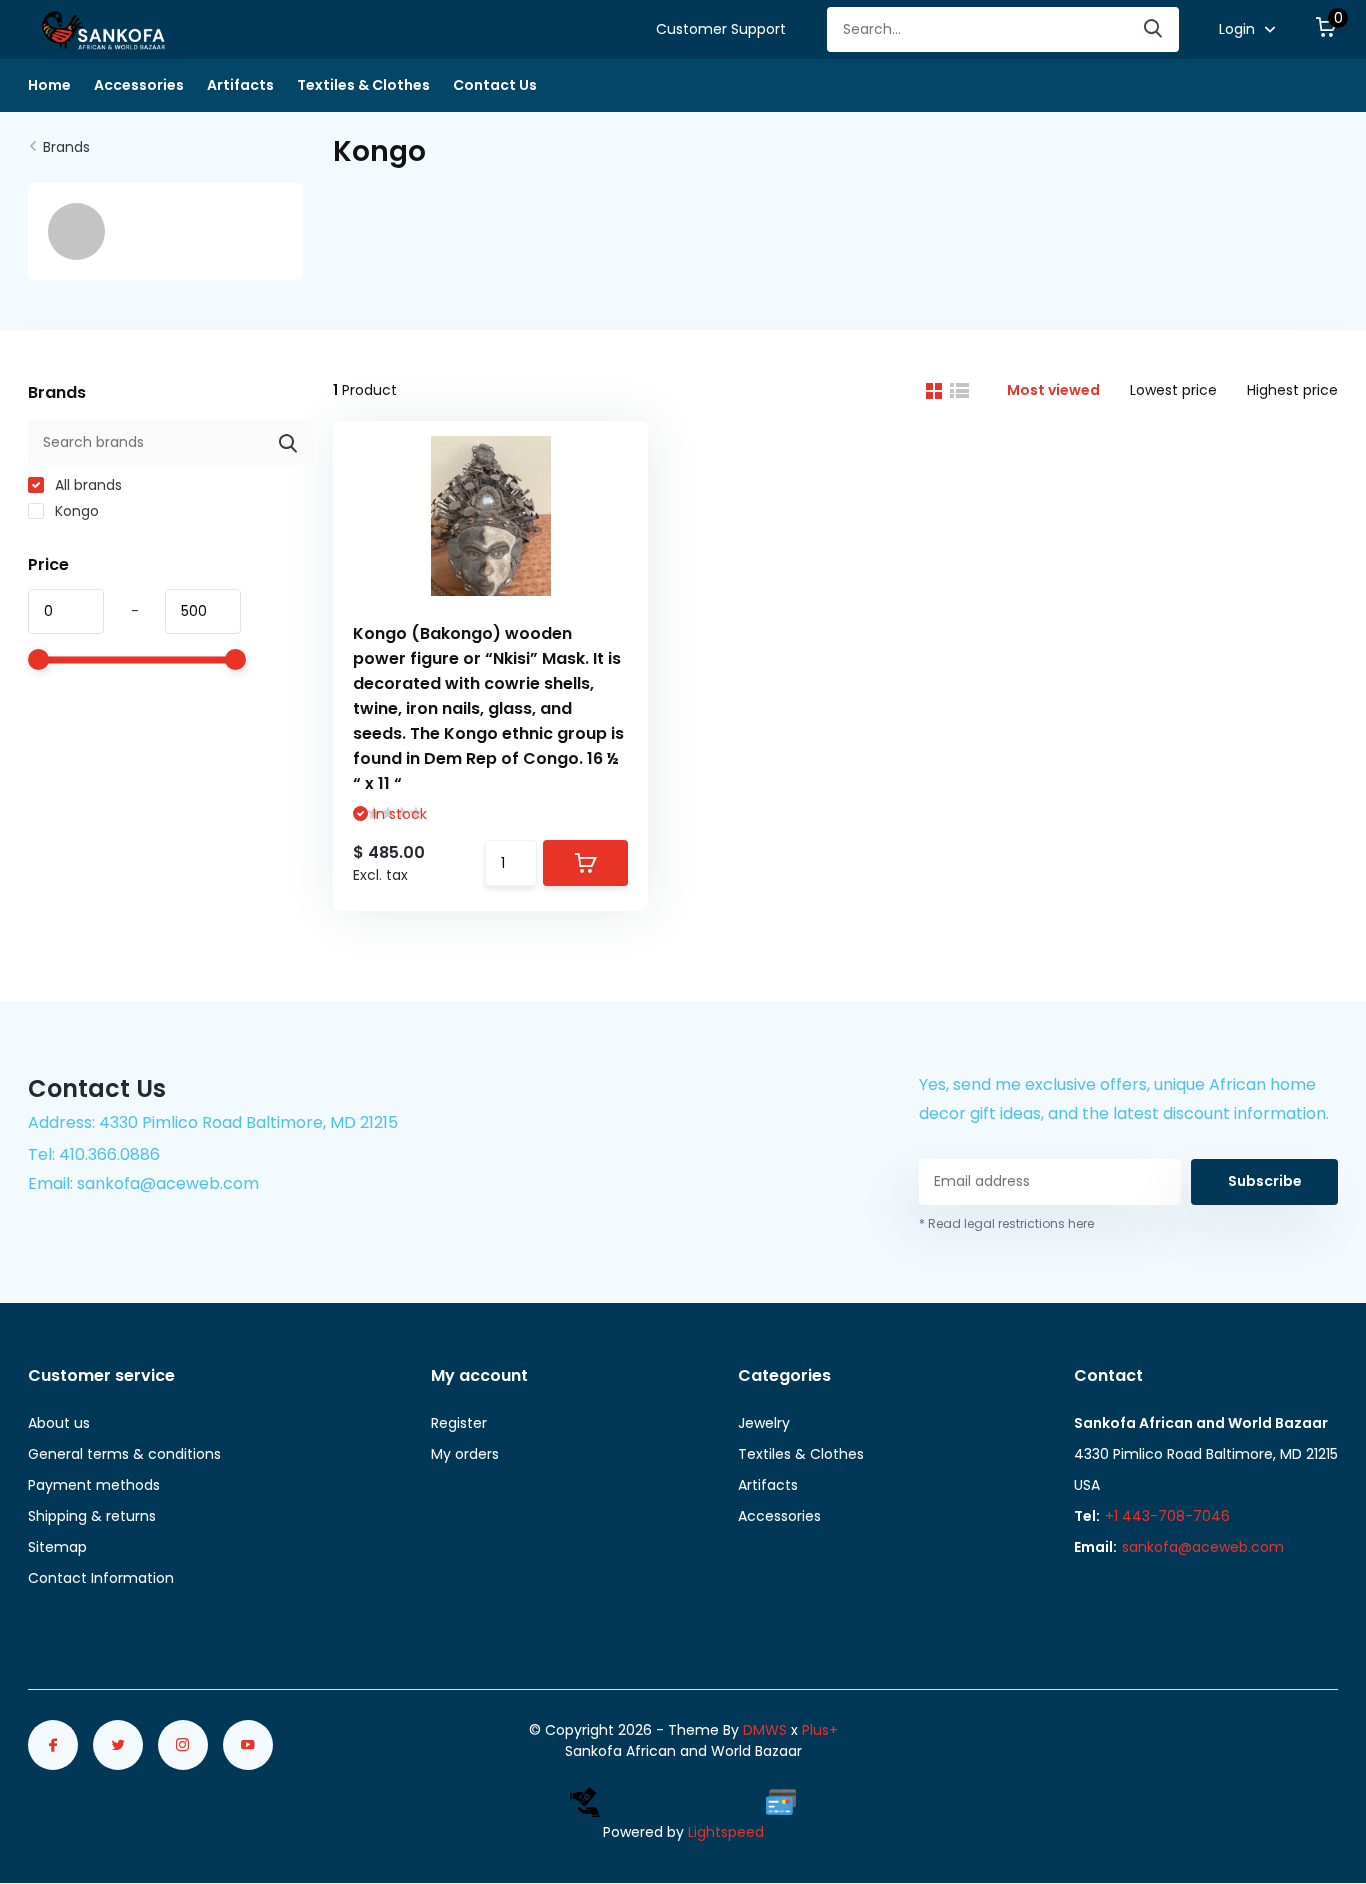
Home (49, 85)
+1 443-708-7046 (1167, 1516)
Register (459, 1423)
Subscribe (1265, 1181)
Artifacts (240, 85)
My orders (465, 1454)
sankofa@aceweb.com (1203, 1547)
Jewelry (764, 1423)
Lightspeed (726, 1832)
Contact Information (101, 1578)
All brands (86, 485)
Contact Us (495, 85)
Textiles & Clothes (363, 85)
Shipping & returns (92, 1516)
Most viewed (1053, 390)
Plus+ (820, 1730)
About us (59, 1423)
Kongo (75, 511)
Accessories (139, 85)
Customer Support (721, 29)
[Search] (1154, 29)
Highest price (1292, 390)
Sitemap (57, 1547)
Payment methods (94, 1485)
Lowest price (1173, 390)
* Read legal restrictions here (1006, 1223)
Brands (66, 147)
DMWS (765, 1730)
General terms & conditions (124, 1454)
